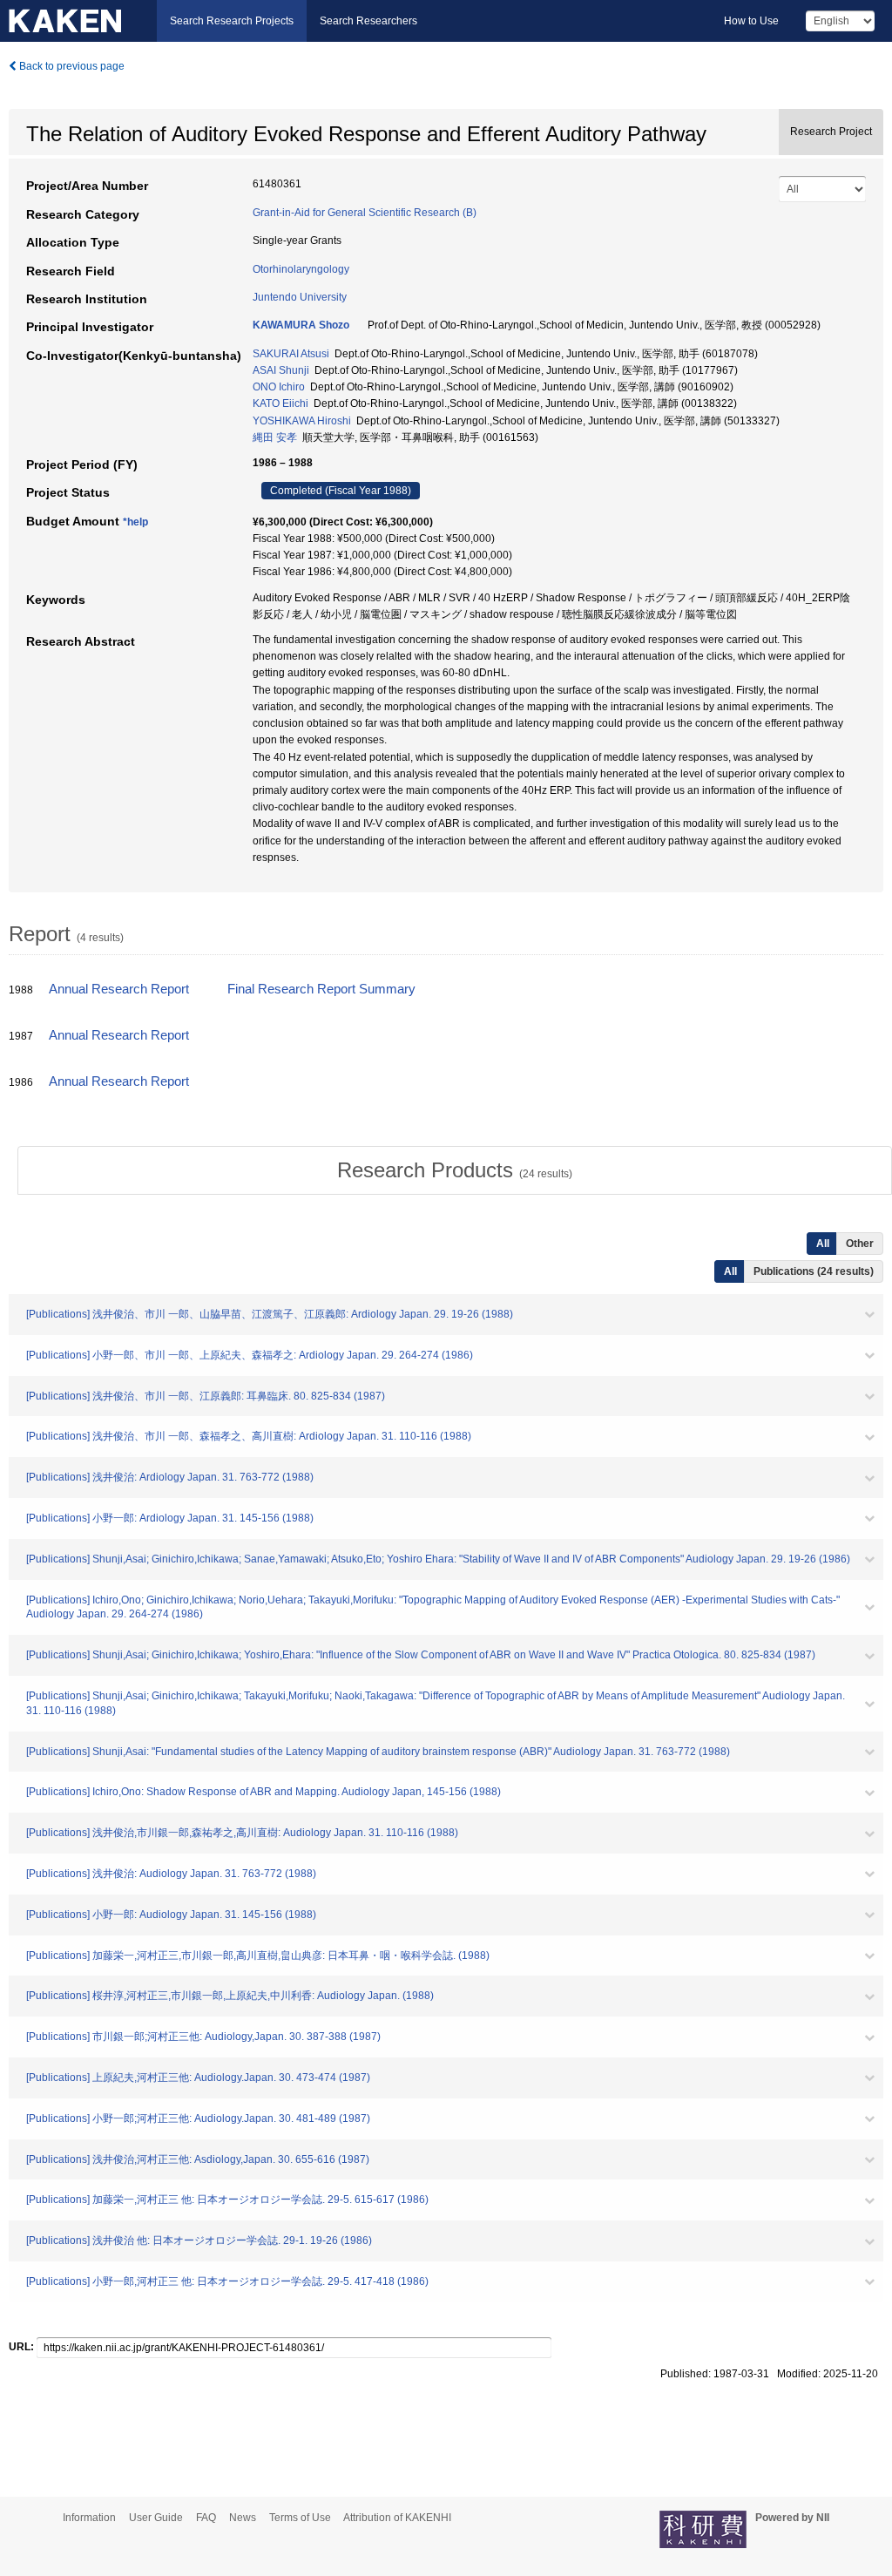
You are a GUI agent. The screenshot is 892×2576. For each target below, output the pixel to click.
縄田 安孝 (275, 437)
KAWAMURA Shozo (301, 325)
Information (89, 2518)
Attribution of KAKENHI (397, 2518)
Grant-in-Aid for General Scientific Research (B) (365, 213)
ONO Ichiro (279, 387)
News (243, 2518)
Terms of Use (300, 2518)
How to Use (751, 21)
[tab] (455, 1170)
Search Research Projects (232, 21)
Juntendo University (300, 297)
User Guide (156, 2518)
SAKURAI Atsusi (291, 354)
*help (135, 522)
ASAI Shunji (281, 370)
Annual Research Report (119, 989)
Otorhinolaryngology (301, 269)
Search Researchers (368, 21)
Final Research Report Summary (321, 989)
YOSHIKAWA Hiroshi (302, 421)
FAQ (206, 2518)
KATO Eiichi (280, 403)
